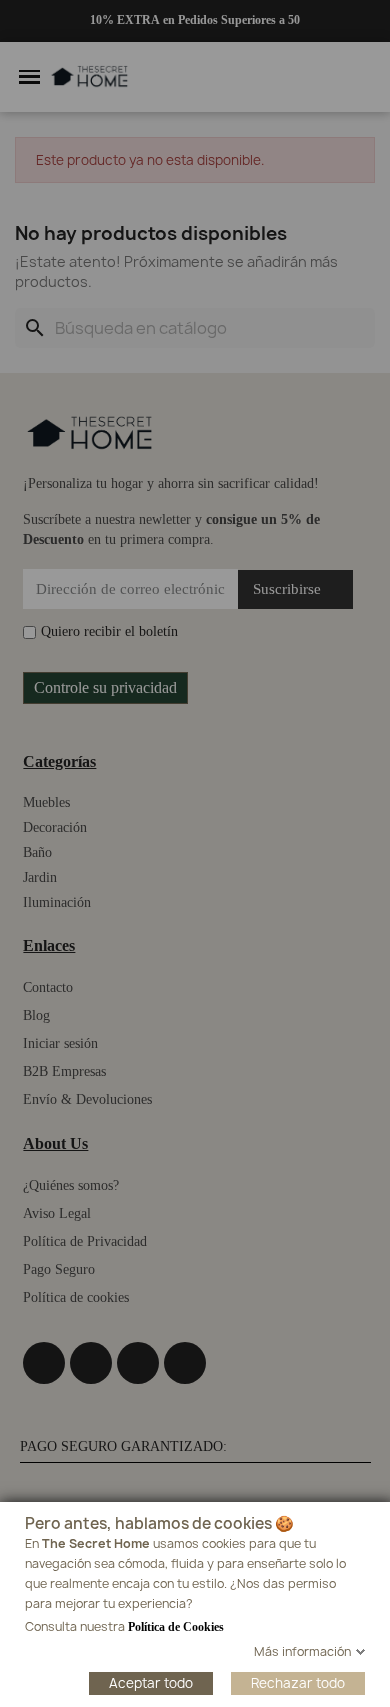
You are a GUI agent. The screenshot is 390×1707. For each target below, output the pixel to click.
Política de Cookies (176, 1627)
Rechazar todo (298, 1683)
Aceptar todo (151, 1683)
